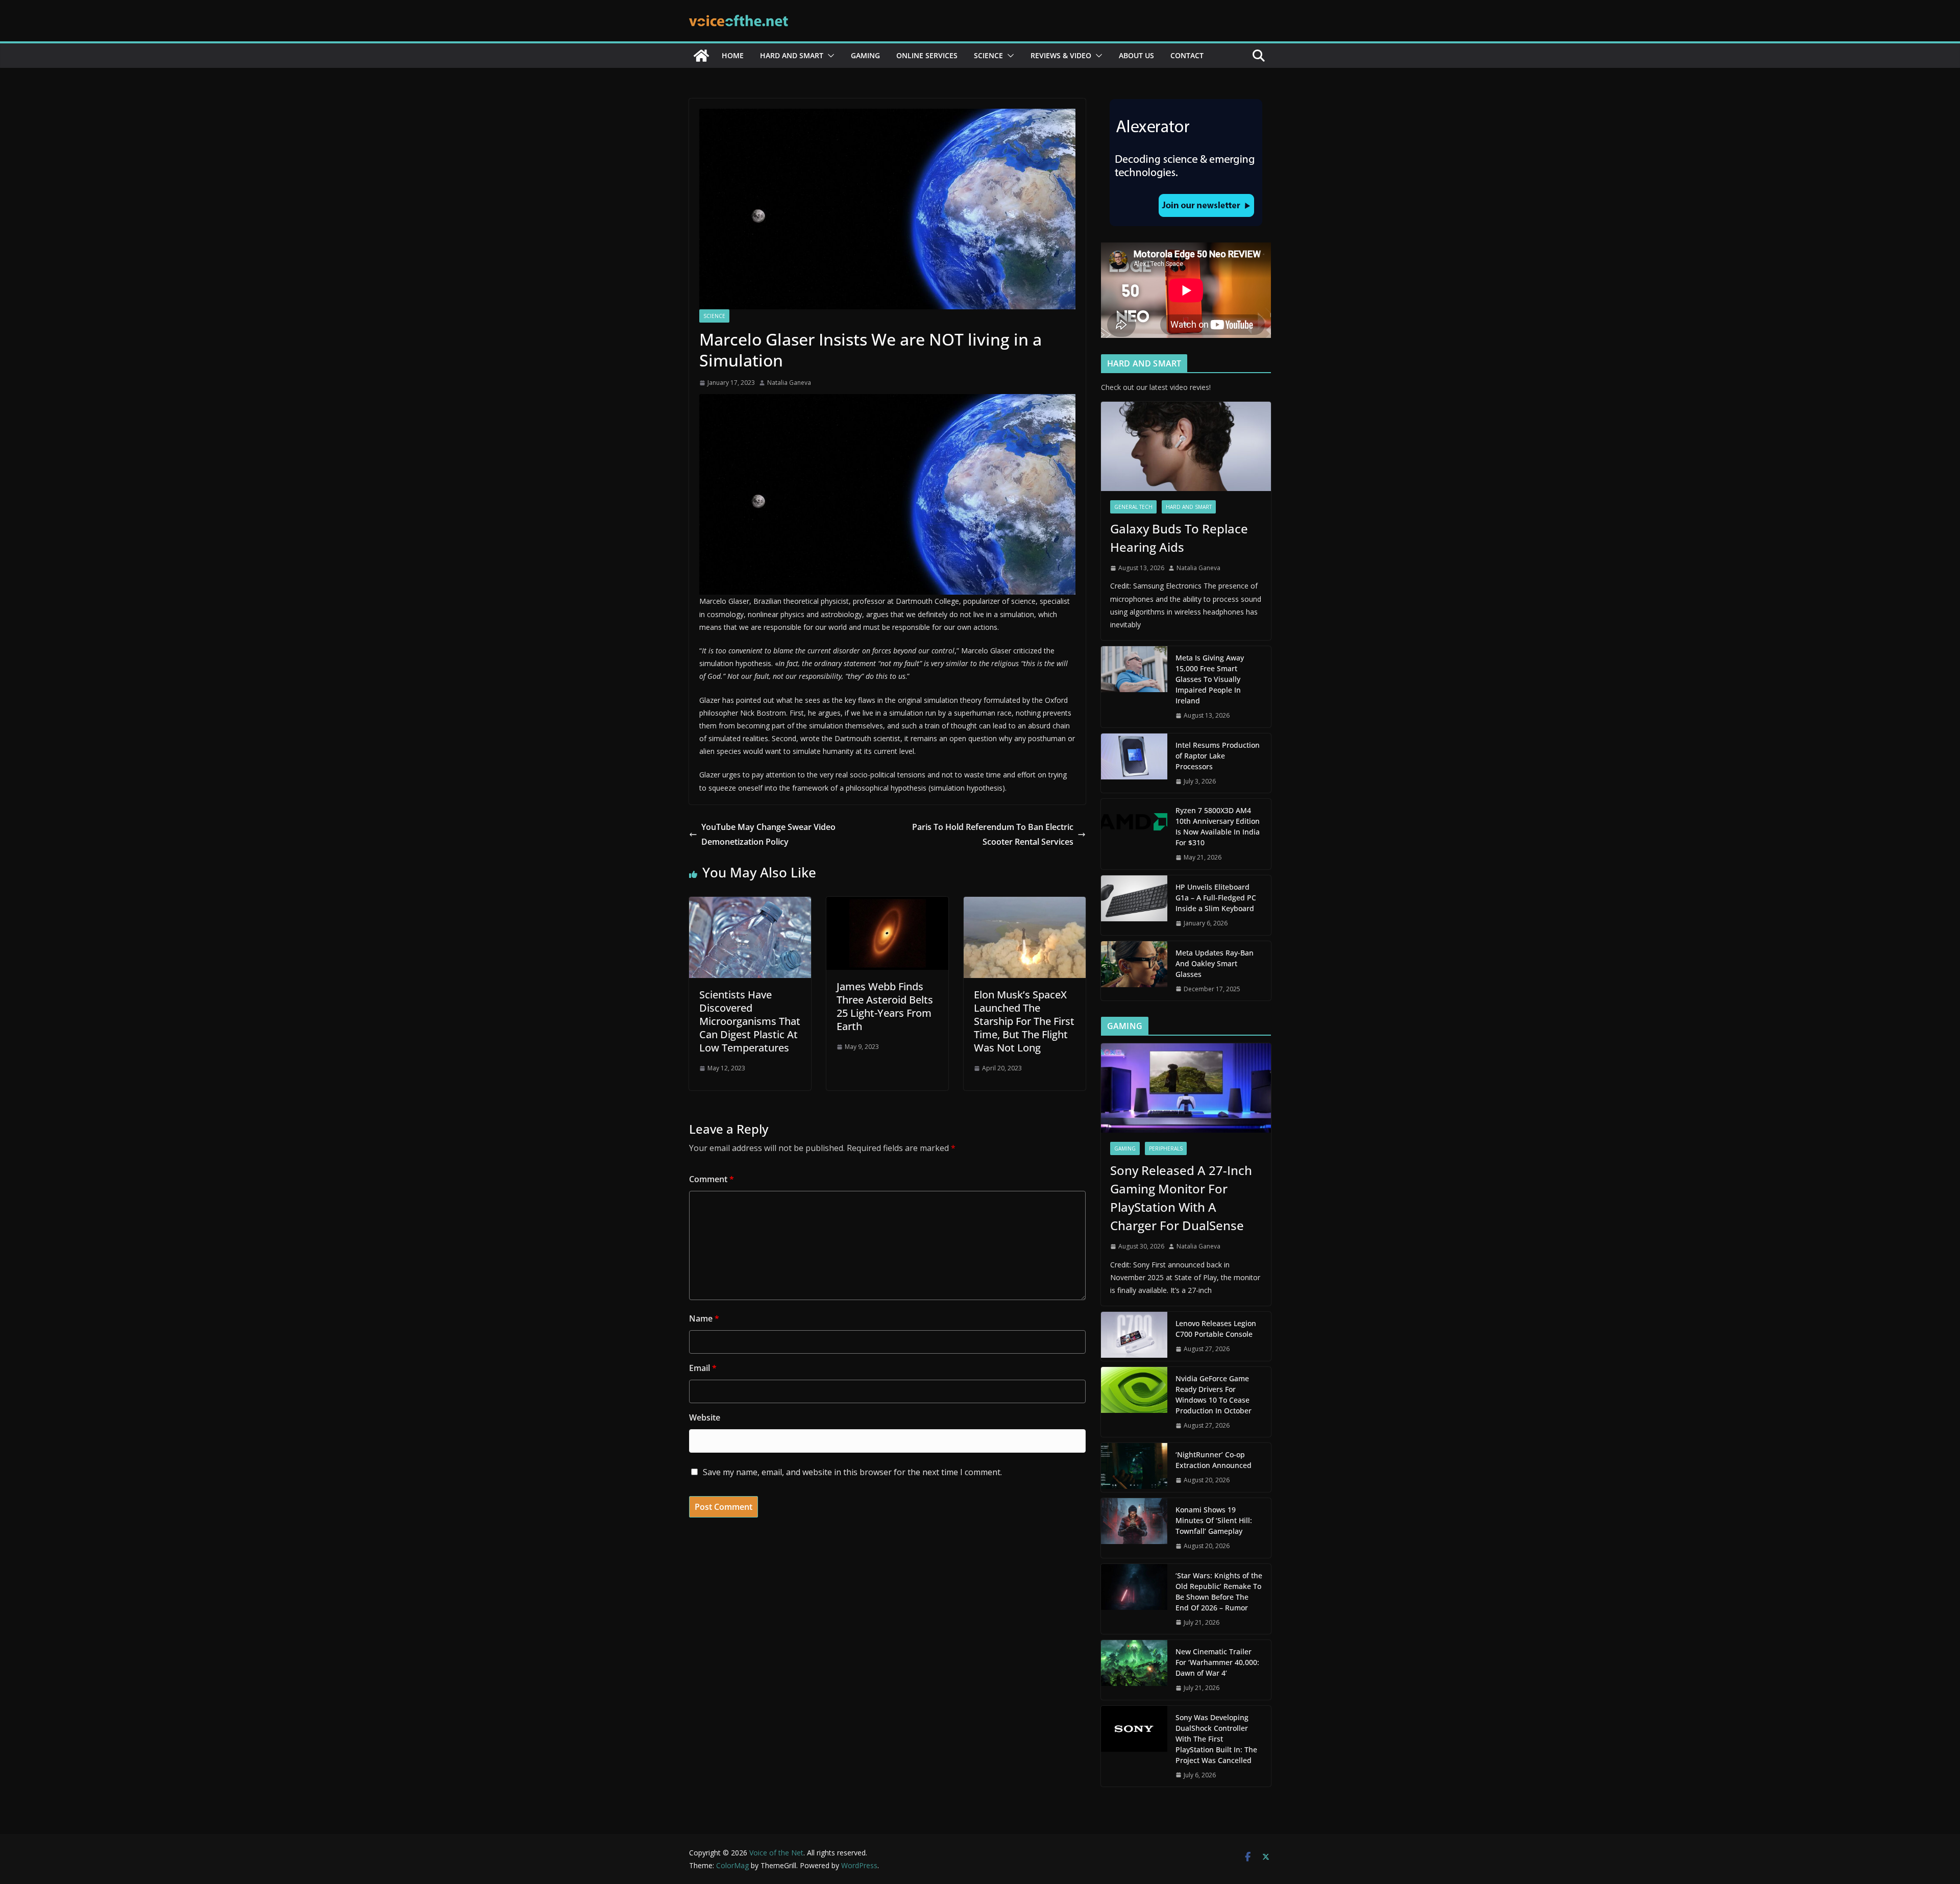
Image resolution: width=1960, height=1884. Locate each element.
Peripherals (1166, 1148)
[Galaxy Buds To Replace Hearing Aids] (1186, 446)
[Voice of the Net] (701, 56)
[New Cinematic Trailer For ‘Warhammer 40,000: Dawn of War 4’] (1134, 1670)
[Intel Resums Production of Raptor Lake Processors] (1134, 763)
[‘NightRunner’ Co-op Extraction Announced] (1134, 1467)
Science (988, 55)
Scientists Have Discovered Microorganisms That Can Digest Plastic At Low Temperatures (750, 1021)
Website (705, 1417)
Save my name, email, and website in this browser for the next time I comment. (852, 1472)
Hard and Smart (792, 55)
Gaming (865, 55)
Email (703, 1368)
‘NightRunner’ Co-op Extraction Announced (1215, 1460)
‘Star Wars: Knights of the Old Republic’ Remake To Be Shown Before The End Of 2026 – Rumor (1219, 1592)
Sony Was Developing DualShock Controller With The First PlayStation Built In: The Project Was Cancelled (1216, 1739)
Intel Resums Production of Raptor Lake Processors (1218, 756)
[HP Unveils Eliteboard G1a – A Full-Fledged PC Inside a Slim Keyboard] (1134, 905)
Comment (712, 1179)
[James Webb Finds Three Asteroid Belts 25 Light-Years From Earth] (887, 904)
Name (704, 1318)
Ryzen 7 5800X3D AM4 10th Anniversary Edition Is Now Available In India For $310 (1218, 826)
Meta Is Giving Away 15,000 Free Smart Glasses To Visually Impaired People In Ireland (1210, 679)
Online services (927, 55)
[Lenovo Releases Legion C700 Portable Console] (1134, 1336)
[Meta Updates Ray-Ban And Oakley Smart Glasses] (1134, 971)
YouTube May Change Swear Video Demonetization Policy (768, 834)
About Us (1136, 55)
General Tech (1133, 507)
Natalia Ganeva (789, 383)
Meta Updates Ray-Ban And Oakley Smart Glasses (1215, 963)
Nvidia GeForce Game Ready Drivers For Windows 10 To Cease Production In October (1214, 1394)
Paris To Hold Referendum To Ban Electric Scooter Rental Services (992, 834)
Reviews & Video (1061, 55)
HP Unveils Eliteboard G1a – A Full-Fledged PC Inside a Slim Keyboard (1216, 898)
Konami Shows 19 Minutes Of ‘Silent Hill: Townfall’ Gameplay (1214, 1520)
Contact (1187, 55)
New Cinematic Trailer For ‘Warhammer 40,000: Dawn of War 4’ (1217, 1662)
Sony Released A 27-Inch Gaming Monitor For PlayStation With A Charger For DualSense (1181, 1198)
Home (733, 55)
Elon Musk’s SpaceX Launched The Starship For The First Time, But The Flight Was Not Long (1024, 1021)
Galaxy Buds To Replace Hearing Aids (1179, 538)
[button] (829, 56)
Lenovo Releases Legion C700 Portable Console (1216, 1329)
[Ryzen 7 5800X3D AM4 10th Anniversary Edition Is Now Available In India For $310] (1134, 834)
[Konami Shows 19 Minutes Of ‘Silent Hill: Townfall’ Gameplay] (1134, 1528)
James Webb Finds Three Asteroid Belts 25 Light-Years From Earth (885, 1006)
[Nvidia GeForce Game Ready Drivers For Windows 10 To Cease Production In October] (1134, 1402)
